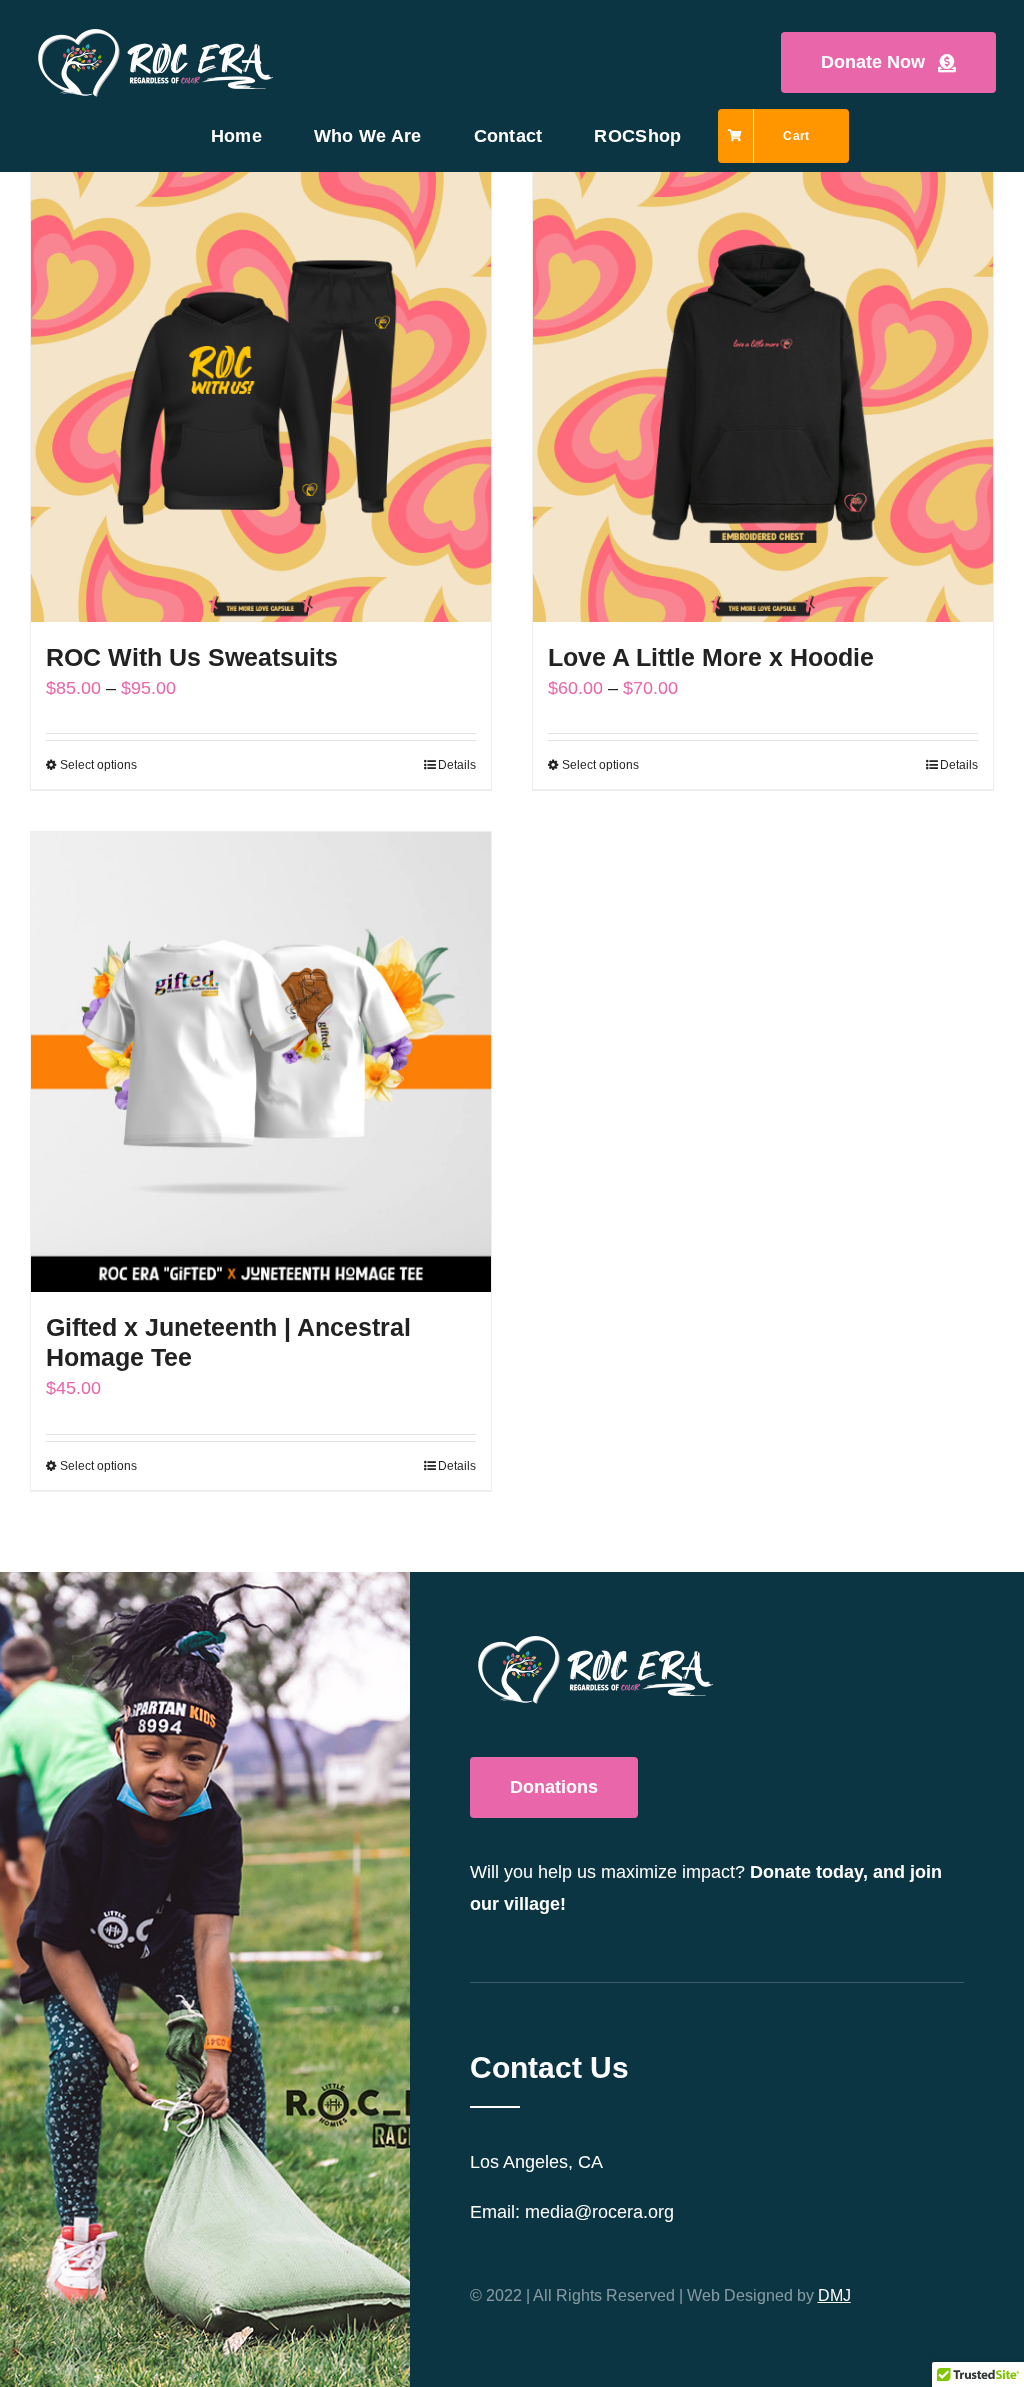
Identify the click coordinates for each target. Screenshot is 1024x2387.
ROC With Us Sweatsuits (192, 657)
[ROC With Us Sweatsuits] (261, 392)
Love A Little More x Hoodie (711, 657)
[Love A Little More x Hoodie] (763, 392)
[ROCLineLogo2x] (156, 34)
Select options (98, 765)
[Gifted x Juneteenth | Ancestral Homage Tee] (261, 1062)
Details (457, 765)
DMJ (834, 2295)
